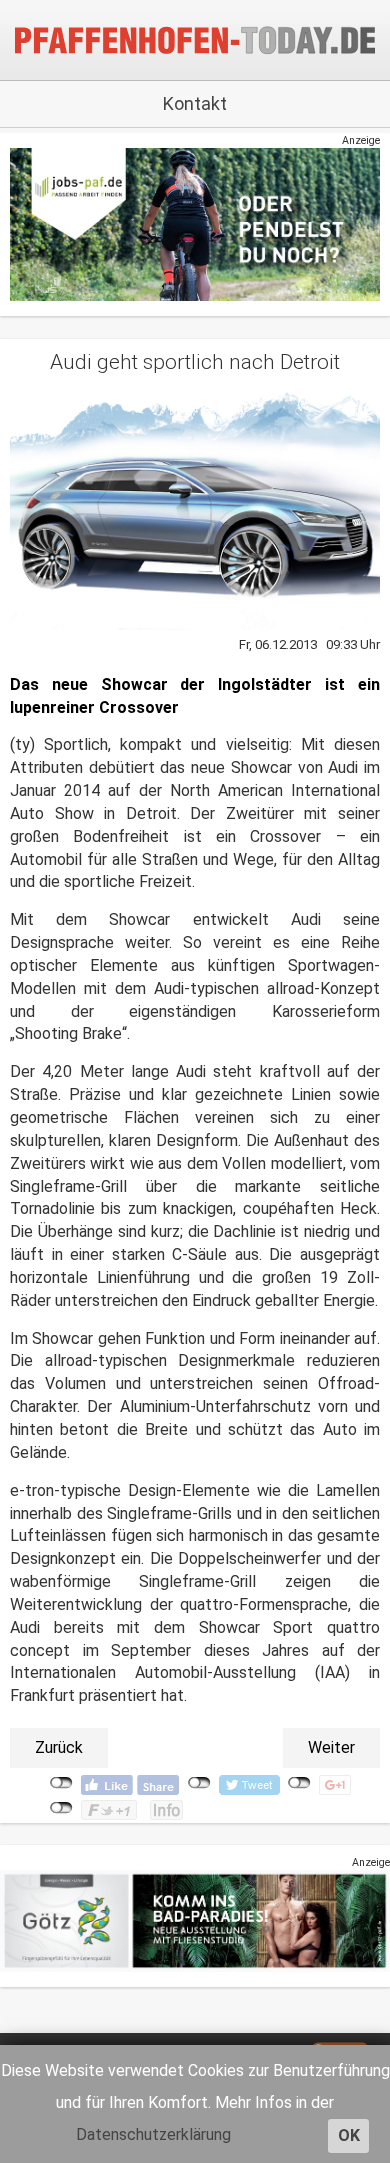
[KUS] (195, 223)
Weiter (331, 1747)
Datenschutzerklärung (153, 2134)
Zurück (59, 1747)
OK (349, 2135)
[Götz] (195, 1920)
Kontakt (195, 103)
